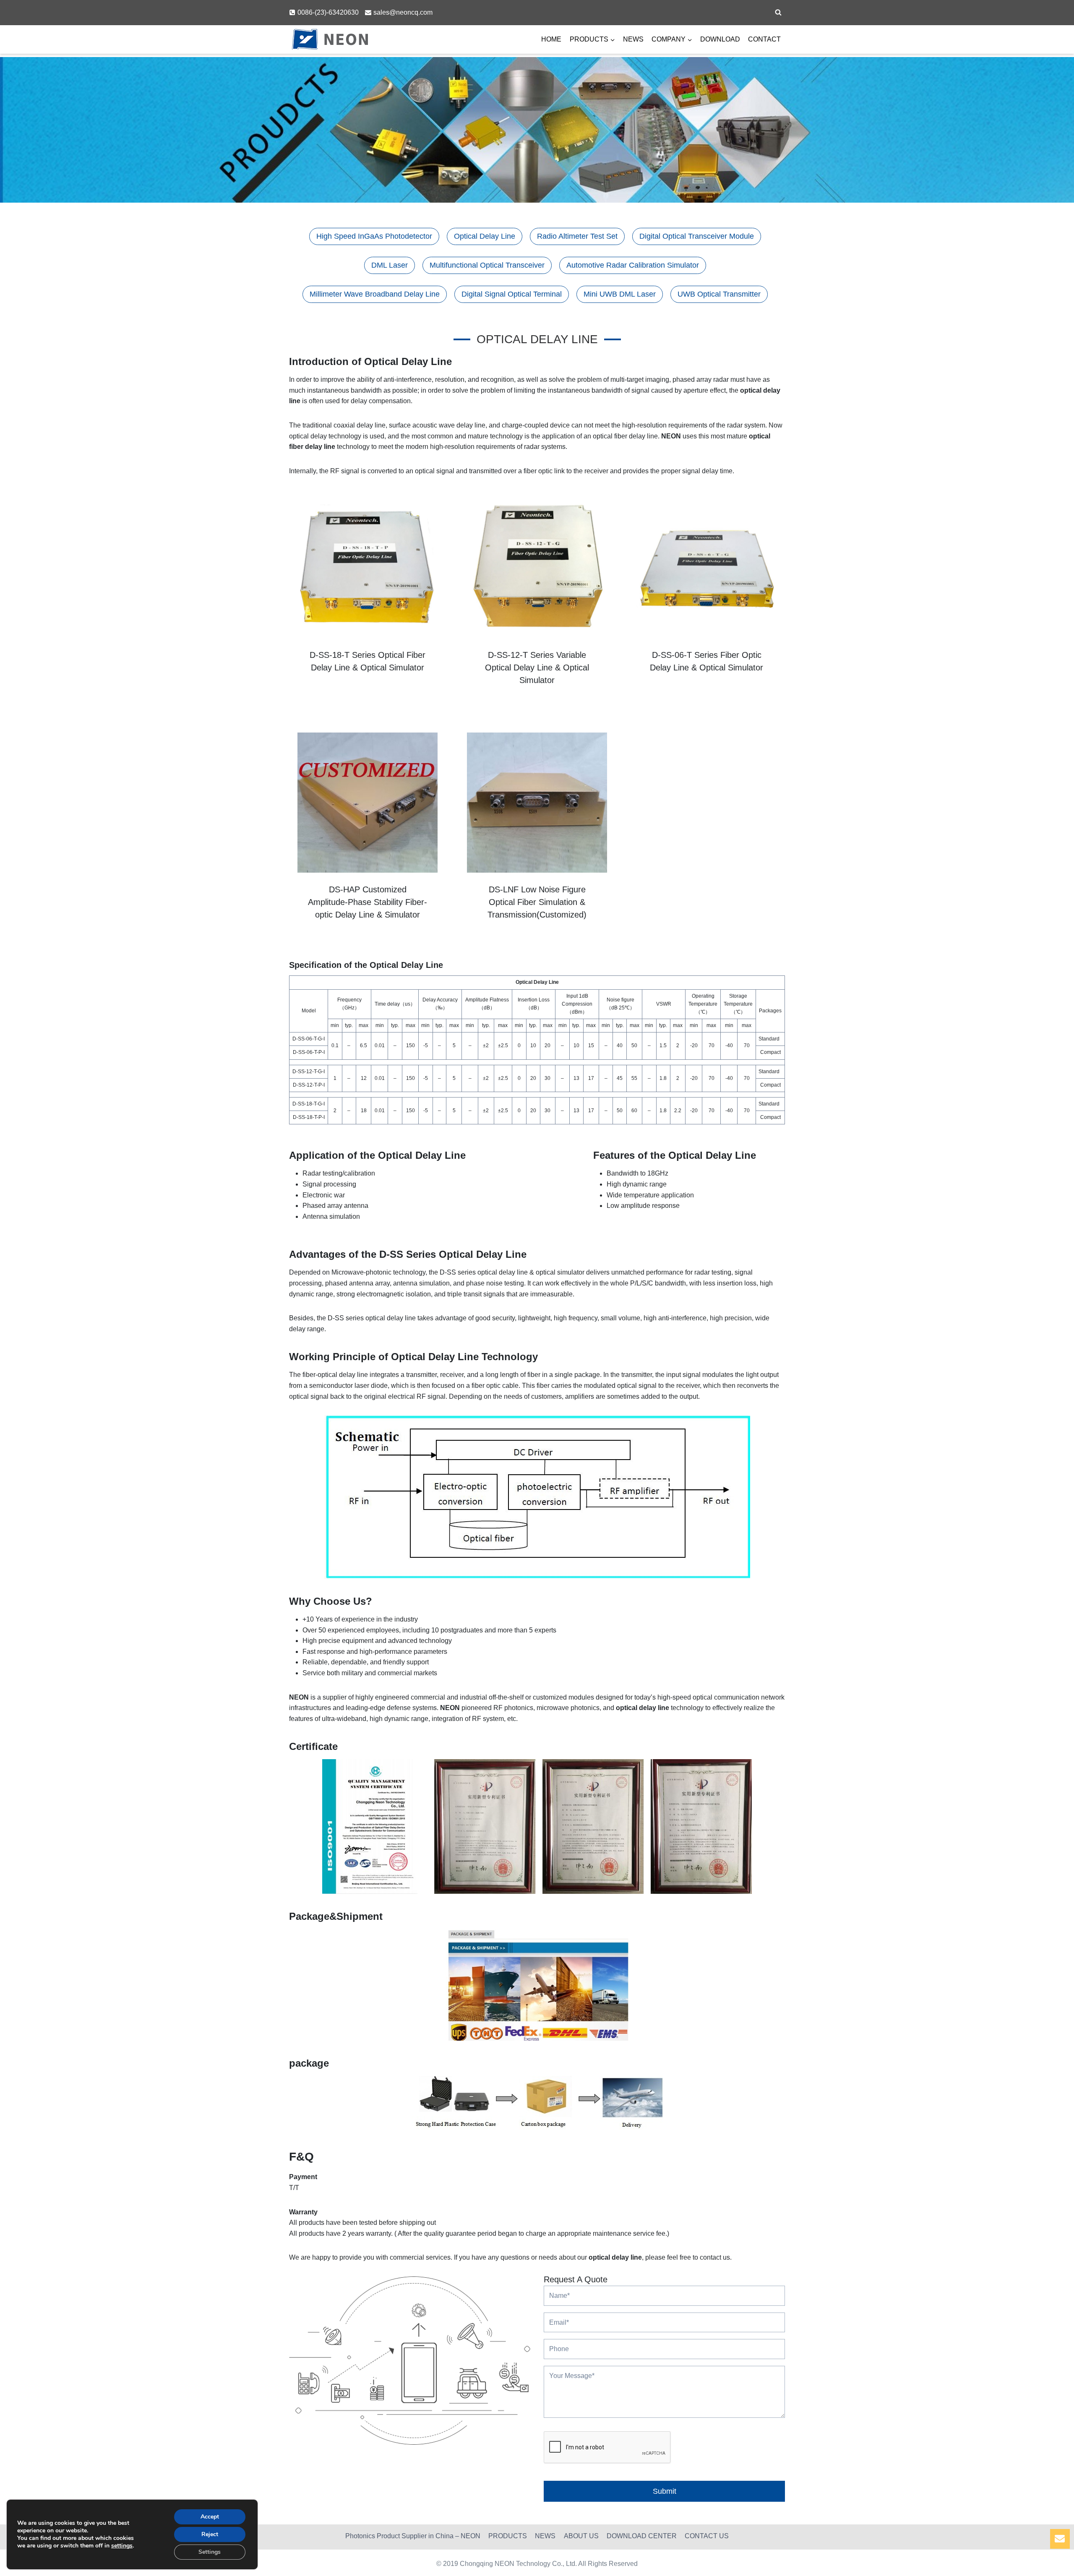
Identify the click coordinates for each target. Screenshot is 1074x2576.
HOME (551, 39)
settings (122, 2546)
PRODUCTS (508, 2536)
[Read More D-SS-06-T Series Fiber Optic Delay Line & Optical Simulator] (706, 568)
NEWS (633, 39)
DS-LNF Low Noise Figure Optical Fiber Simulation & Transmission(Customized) (537, 902)
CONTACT (764, 39)
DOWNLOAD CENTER (642, 2536)
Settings (210, 2552)
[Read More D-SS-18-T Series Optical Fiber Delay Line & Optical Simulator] (368, 568)
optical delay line (643, 1708)
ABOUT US (581, 2536)
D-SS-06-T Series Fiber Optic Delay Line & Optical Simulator (706, 661)
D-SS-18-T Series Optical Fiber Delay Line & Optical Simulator (368, 661)
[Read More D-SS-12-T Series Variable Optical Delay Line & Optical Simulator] (537, 568)
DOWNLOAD (720, 39)
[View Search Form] (778, 13)
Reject (210, 2534)
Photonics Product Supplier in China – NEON (413, 2536)
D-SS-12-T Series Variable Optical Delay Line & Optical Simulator (537, 667)
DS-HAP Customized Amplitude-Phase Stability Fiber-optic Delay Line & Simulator (368, 902)
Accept (210, 2517)
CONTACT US (707, 2536)
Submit (665, 2491)
